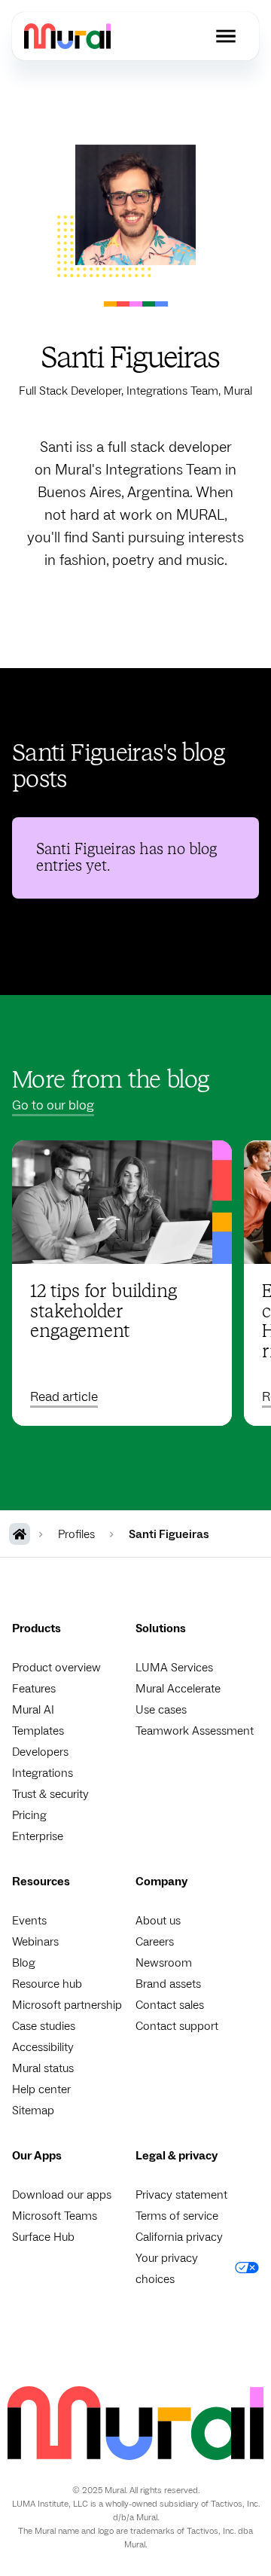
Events (29, 1921)
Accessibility (43, 2047)
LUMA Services (174, 1668)
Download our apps (62, 2195)
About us (158, 1921)
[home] (67, 36)
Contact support (177, 2026)
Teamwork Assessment (195, 1731)
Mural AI (33, 1710)
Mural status (43, 2068)
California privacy (179, 2237)
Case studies (44, 2026)
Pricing (29, 1815)
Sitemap (33, 2111)
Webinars (35, 1942)
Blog (24, 1963)
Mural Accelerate (178, 1689)
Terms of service (177, 2216)
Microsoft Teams (55, 2216)
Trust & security (50, 1794)
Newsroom (164, 1963)
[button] (226, 36)
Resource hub (47, 1984)
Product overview (56, 1668)
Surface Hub (43, 2237)
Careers (155, 1942)
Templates (38, 1731)
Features (34, 1689)
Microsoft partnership (67, 2005)
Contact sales (170, 2005)
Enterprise (38, 1836)
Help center (41, 2089)
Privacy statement (181, 2195)
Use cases (161, 1710)
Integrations (43, 1773)
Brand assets (168, 1984)
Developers (40, 1752)
